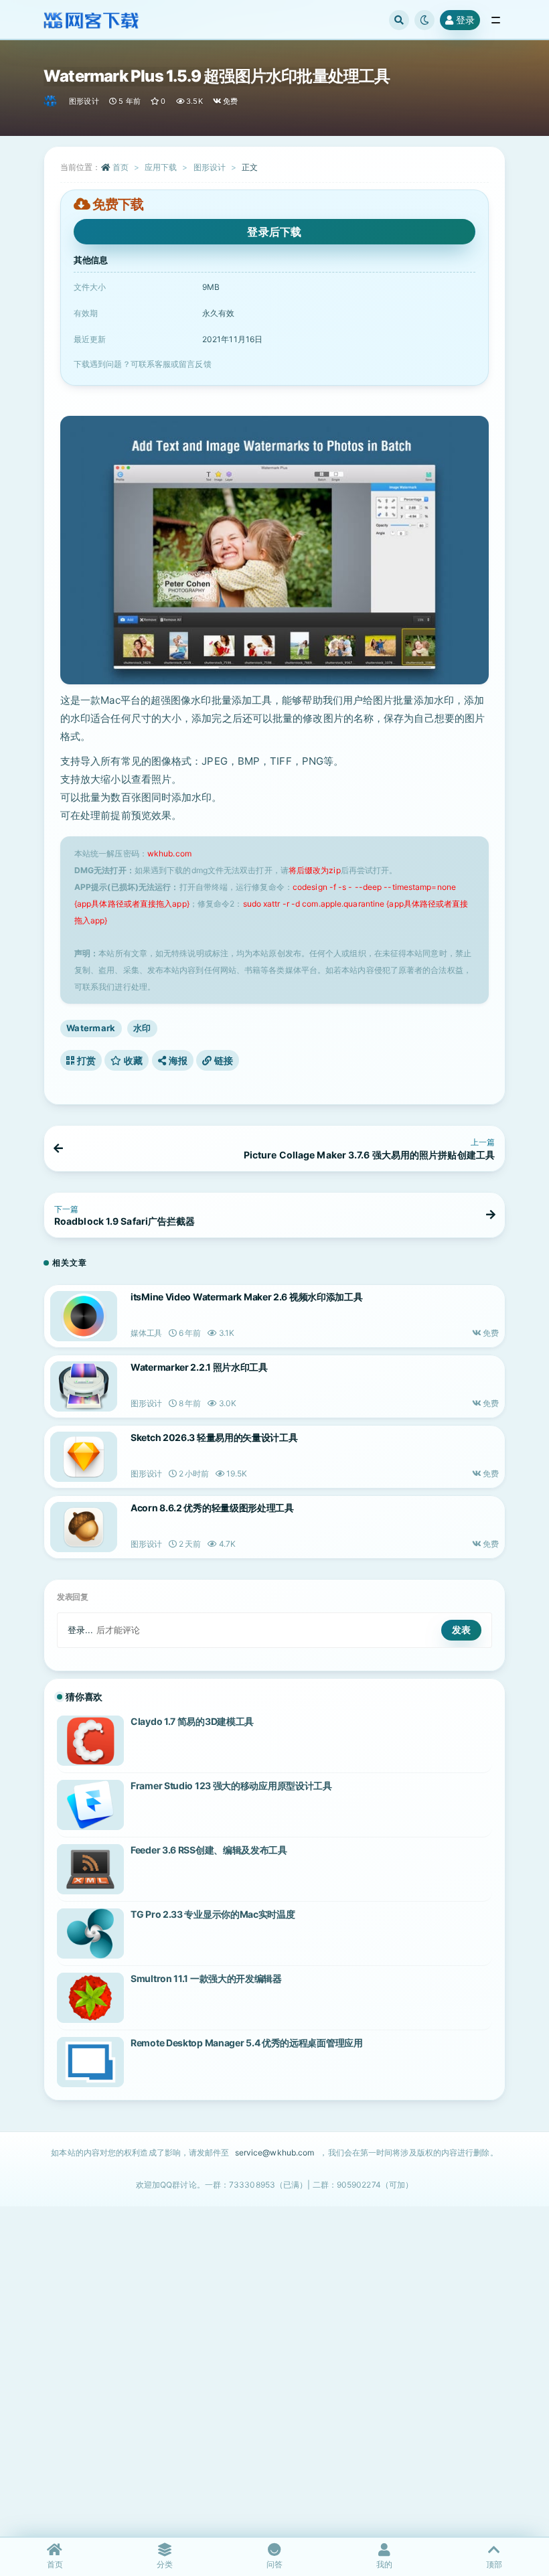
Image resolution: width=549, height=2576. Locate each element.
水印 (142, 1028)
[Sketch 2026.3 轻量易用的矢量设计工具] (84, 1457)
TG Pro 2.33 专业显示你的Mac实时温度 (213, 1914)
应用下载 (161, 167)
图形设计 (84, 101)
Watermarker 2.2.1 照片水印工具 (199, 1367)
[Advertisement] (274, 2394)
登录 (465, 20)
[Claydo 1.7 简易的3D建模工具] (90, 1741)
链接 (222, 1060)
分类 (165, 2564)
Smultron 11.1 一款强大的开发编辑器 (206, 1978)
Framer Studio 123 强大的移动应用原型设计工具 (231, 1786)
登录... (81, 1630)
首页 (121, 167)
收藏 (133, 1060)
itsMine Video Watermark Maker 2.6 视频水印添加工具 (246, 1297)
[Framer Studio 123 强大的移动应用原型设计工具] (90, 1805)
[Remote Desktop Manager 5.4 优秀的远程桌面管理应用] (90, 2062)
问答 (274, 2564)
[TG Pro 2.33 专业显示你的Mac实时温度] (90, 1934)
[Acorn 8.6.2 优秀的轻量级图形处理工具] (84, 1527)
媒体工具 (146, 1333)
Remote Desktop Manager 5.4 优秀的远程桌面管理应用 (247, 2043)
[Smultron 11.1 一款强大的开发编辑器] (90, 1998)
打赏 (85, 1060)
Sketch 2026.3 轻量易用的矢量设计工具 (214, 1437)
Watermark (91, 1028)
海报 (177, 1060)
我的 (384, 2564)
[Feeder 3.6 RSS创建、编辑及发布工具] (90, 1869)
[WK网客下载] (51, 101)
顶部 (494, 2564)
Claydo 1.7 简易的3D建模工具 (192, 1721)
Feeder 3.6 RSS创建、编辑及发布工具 (209, 1850)
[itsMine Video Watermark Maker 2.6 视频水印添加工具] (84, 1316)
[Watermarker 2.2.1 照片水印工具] (84, 1386)
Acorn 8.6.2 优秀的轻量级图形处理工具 (212, 1508)
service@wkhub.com (275, 2152)
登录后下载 (274, 232)
